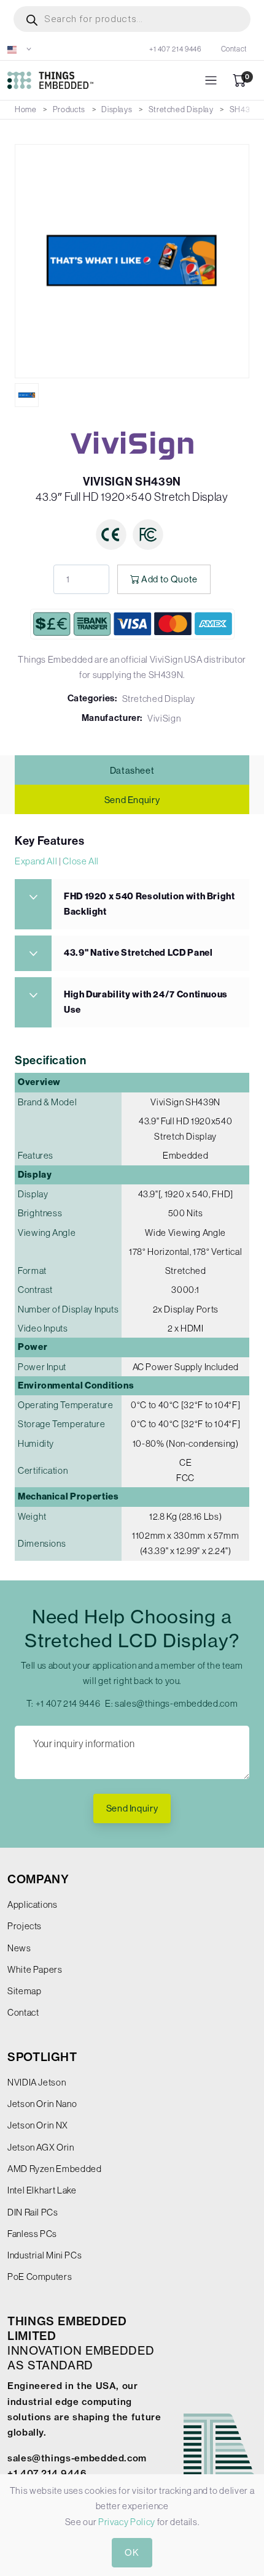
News (19, 1948)
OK (132, 2552)
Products (69, 109)
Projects (25, 1926)
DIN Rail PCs (33, 2212)
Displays (117, 109)
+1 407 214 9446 (175, 49)
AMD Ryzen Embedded (55, 2169)
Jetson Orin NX (38, 2125)
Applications (33, 1904)
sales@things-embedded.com (176, 1703)
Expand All (36, 861)
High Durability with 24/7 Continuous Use (146, 1002)
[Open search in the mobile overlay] (132, 19)
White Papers (35, 1969)
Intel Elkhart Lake (42, 2190)
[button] (20, 49)
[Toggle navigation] (211, 81)
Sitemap (24, 1991)
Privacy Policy (127, 2522)
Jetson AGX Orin (41, 2147)
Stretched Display (181, 109)
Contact (234, 49)
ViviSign (164, 718)
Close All (81, 861)
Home (26, 109)
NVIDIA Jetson (37, 2082)
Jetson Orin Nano (42, 2104)
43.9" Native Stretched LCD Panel (138, 953)
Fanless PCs (32, 2234)
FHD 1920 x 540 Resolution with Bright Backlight (149, 904)
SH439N (245, 109)
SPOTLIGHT (42, 2057)
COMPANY (38, 1879)
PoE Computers (40, 2277)
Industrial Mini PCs (45, 2255)
